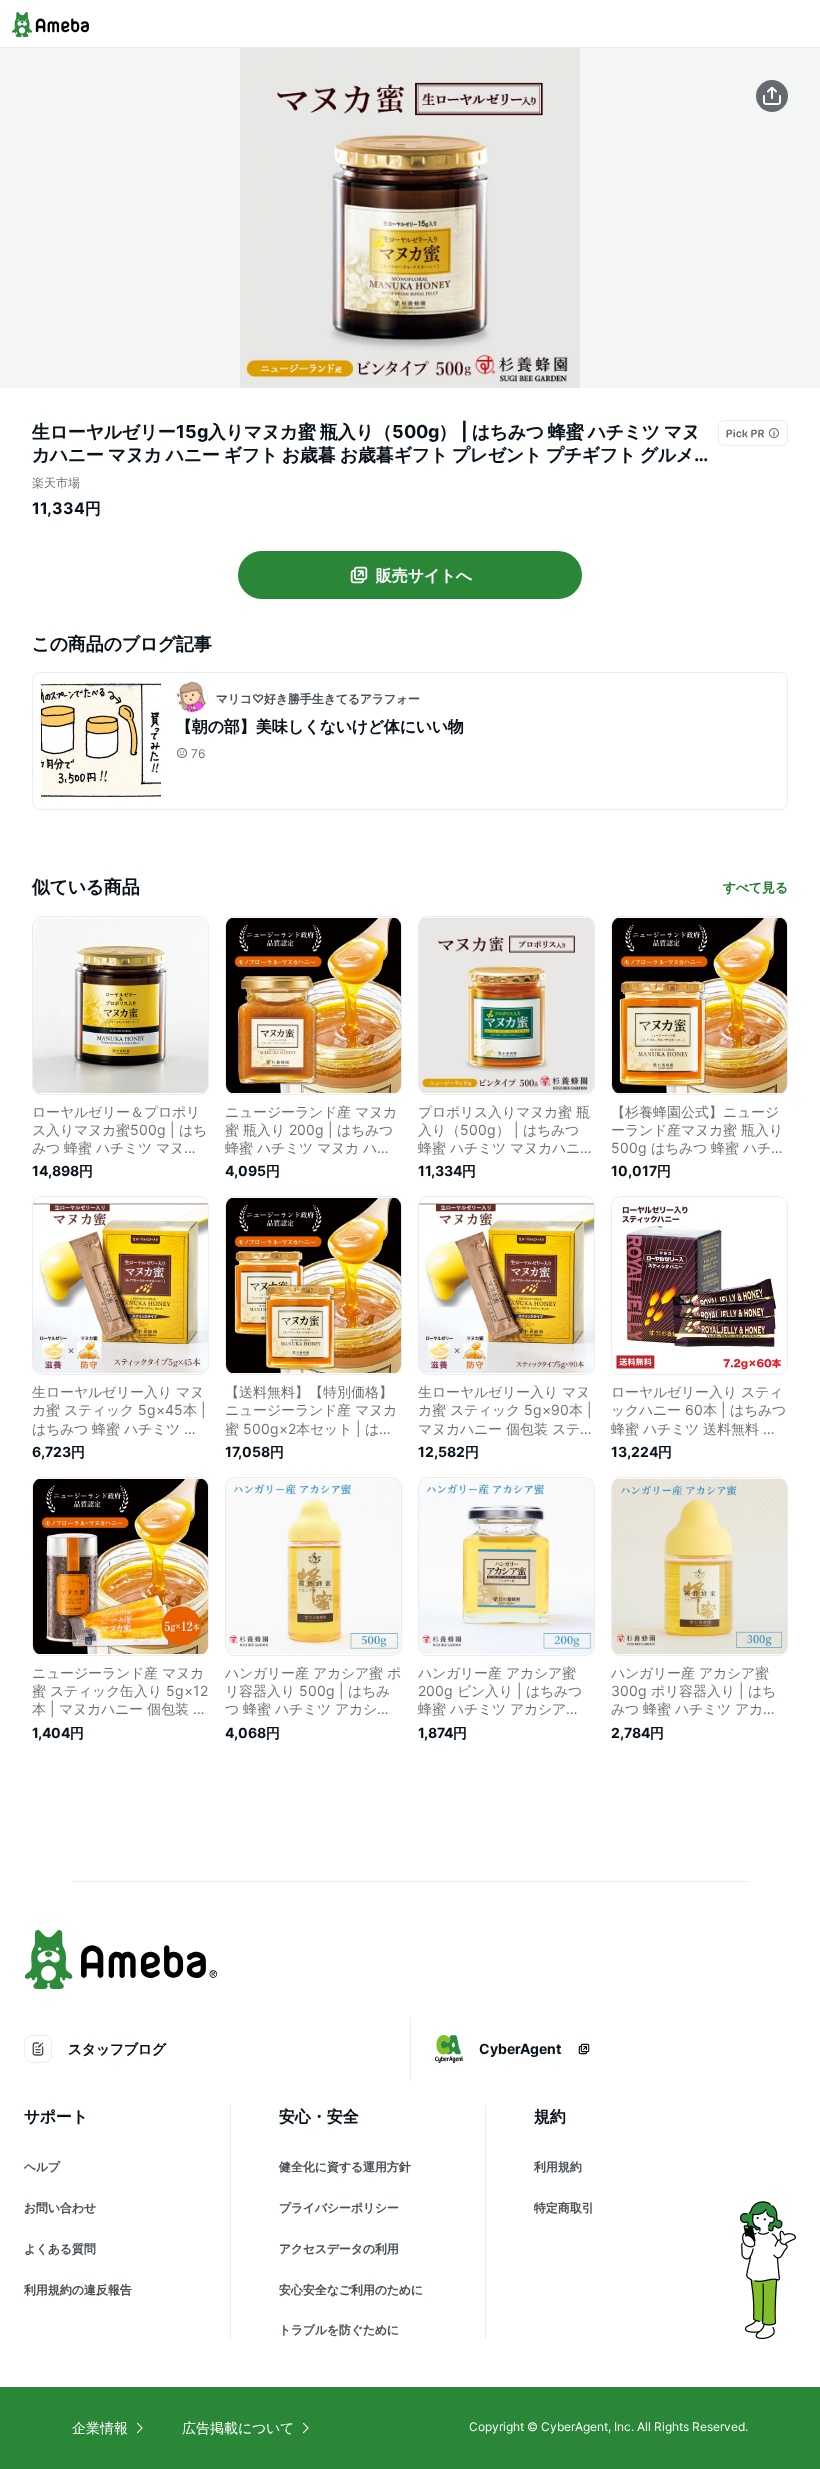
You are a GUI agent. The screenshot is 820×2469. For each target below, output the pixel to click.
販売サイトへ (424, 575)
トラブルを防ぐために (339, 2329)
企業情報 (100, 2427)
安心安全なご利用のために (351, 2289)
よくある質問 (60, 2248)
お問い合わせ (60, 2207)
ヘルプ (42, 2166)
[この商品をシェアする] (772, 96)
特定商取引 (564, 2207)
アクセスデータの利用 (339, 2248)
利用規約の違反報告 (78, 2289)
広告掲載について (238, 2427)
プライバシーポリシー (339, 2207)
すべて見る (755, 887)
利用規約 (558, 2166)
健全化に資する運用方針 (345, 2166)
